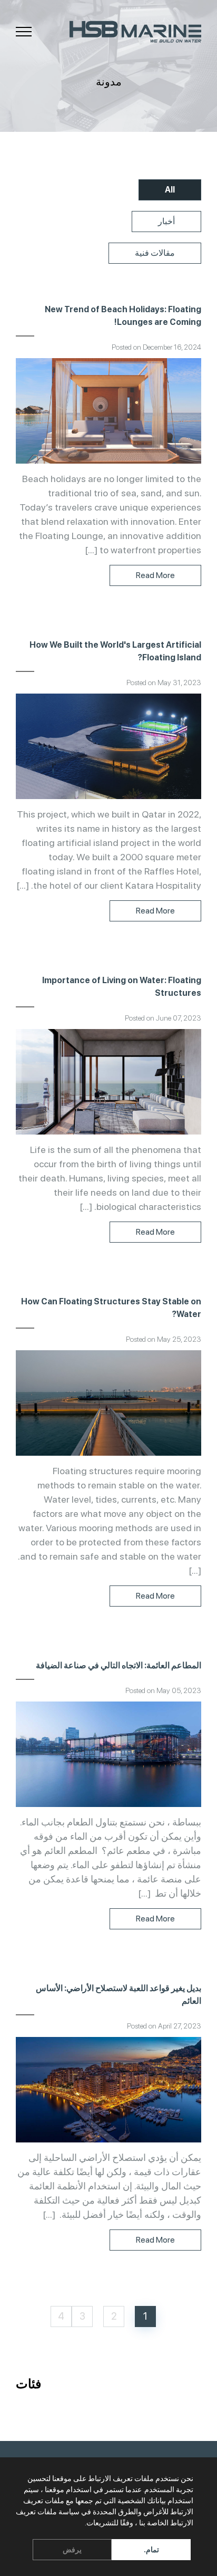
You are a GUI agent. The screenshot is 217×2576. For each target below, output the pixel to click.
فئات (28, 2384)
